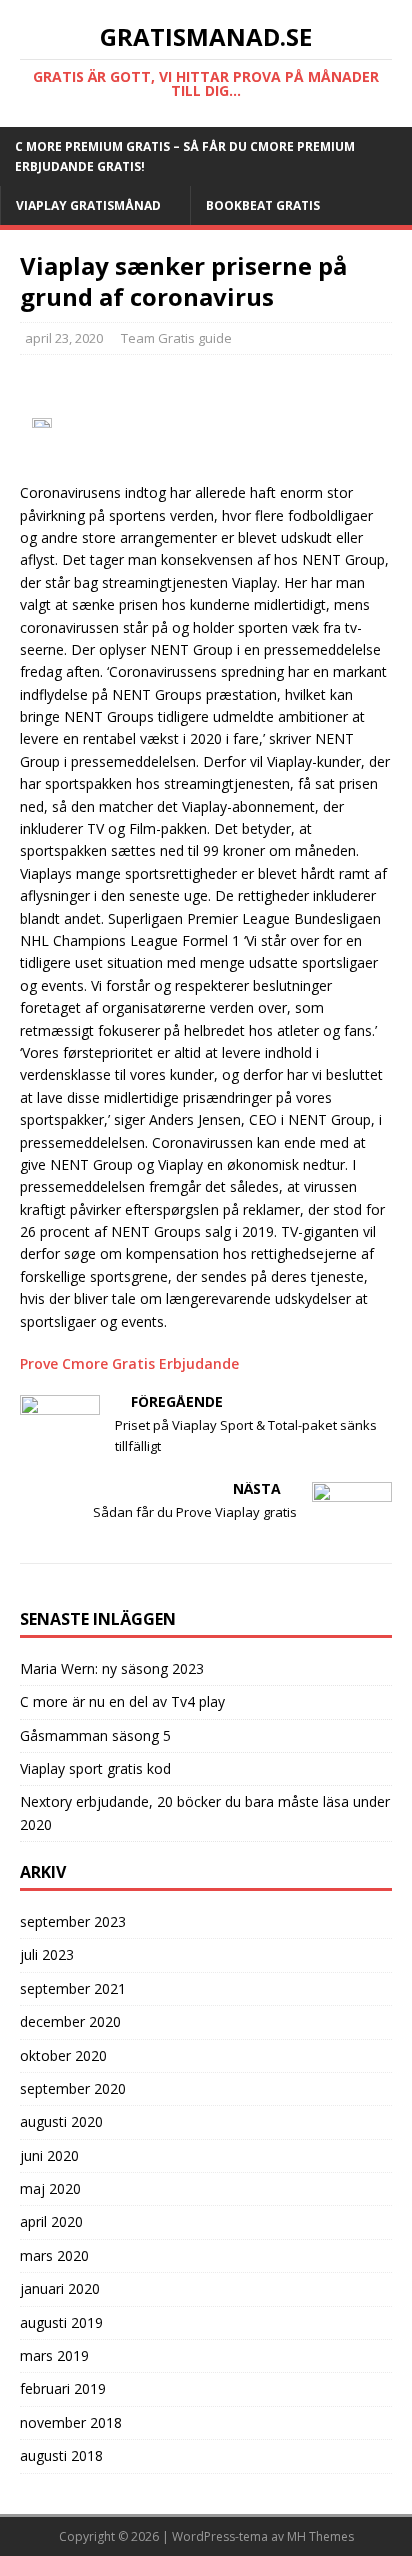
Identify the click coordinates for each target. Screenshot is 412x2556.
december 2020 (70, 2021)
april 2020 (51, 2221)
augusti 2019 (61, 2322)
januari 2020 (60, 2288)
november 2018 (71, 2422)
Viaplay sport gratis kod (95, 1768)
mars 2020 (54, 2255)
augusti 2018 (61, 2455)
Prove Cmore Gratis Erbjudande (129, 1363)
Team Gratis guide (176, 338)
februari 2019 (63, 2388)
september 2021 (73, 1988)
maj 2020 (50, 2188)
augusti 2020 (61, 2121)
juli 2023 (47, 1954)
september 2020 (73, 2088)
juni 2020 (49, 2155)
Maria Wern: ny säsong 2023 (112, 1668)
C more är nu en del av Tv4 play (122, 1701)
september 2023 (73, 1921)
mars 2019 (54, 2355)
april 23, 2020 (64, 338)
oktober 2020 (63, 2055)
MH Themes (320, 2536)
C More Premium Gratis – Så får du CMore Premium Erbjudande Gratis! (185, 156)
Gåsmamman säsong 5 (95, 1735)
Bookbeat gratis (263, 205)
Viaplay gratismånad (88, 205)
